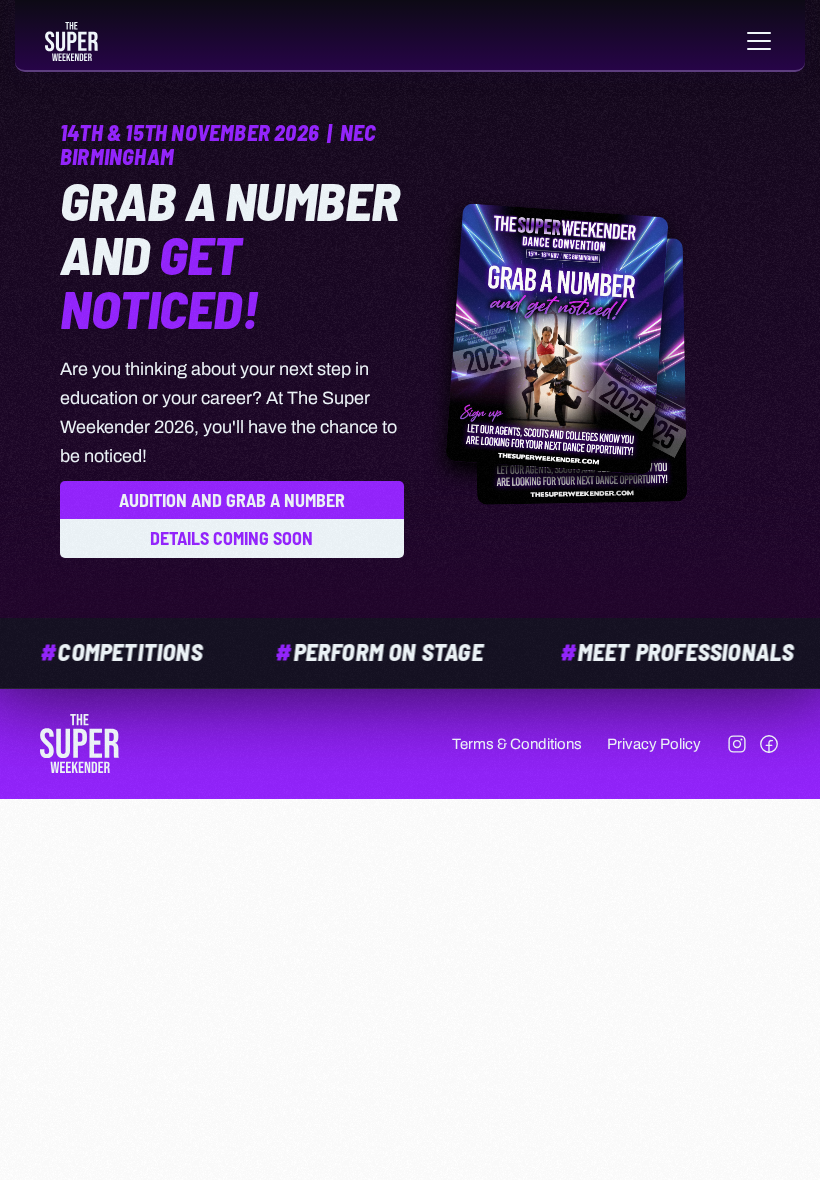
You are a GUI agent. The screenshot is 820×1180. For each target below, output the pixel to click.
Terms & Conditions (517, 744)
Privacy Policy (654, 744)
